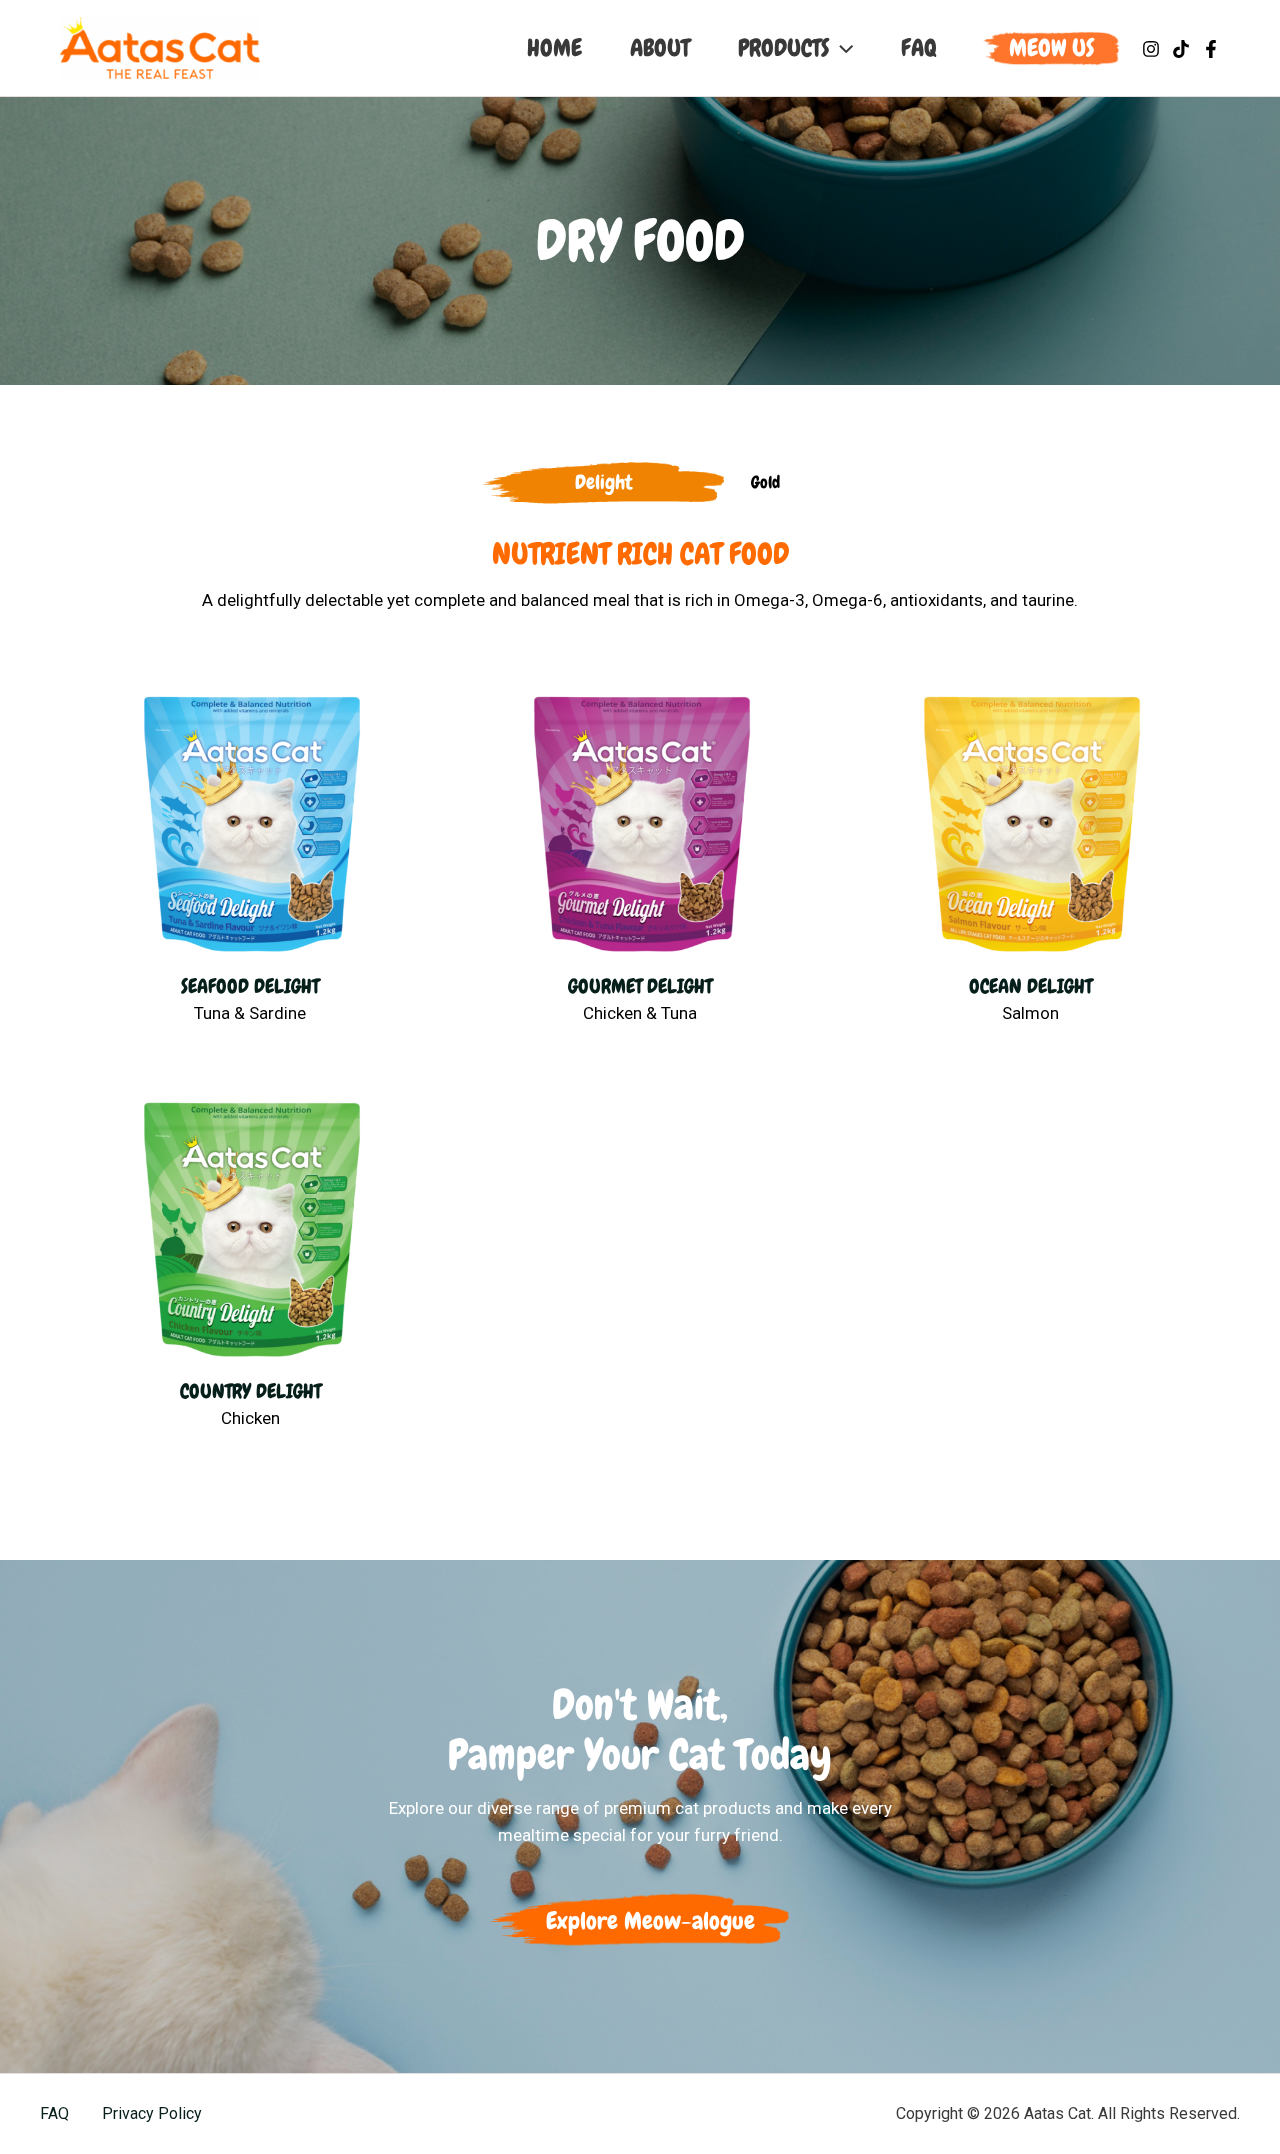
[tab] (604, 482)
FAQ (54, 2113)
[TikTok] (1181, 49)
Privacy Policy (152, 2113)
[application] (841, 48)
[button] (1051, 48)
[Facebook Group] (1211, 49)
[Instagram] (1151, 49)
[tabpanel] (640, 1005)
